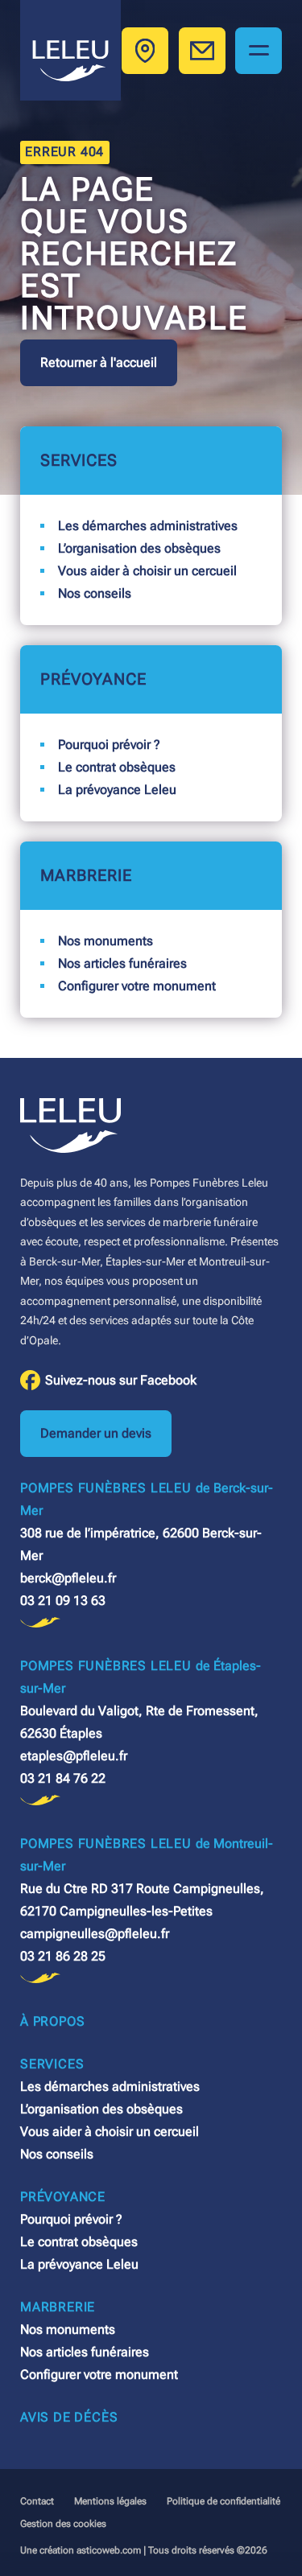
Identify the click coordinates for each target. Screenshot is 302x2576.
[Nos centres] (145, 51)
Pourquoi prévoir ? (109, 745)
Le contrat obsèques (117, 767)
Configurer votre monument (137, 986)
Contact (37, 2501)
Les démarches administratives (148, 526)
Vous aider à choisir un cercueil (147, 571)
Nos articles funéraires (122, 963)
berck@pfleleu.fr (68, 1578)
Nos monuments (105, 941)
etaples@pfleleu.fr (74, 1756)
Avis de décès (69, 2417)
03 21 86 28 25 (63, 1956)
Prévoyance (93, 679)
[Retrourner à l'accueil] (70, 50)
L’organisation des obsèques (139, 548)
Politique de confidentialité (223, 2501)
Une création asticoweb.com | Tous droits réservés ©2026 (144, 2550)
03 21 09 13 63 (63, 1601)
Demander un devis (96, 1433)
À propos (52, 2021)
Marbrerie (86, 875)
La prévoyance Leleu (117, 790)
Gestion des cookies (63, 2524)
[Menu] (259, 51)
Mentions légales (110, 2501)
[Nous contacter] (202, 51)
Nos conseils (95, 593)
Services (79, 460)
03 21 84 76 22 (63, 1778)
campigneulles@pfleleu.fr (95, 1934)
